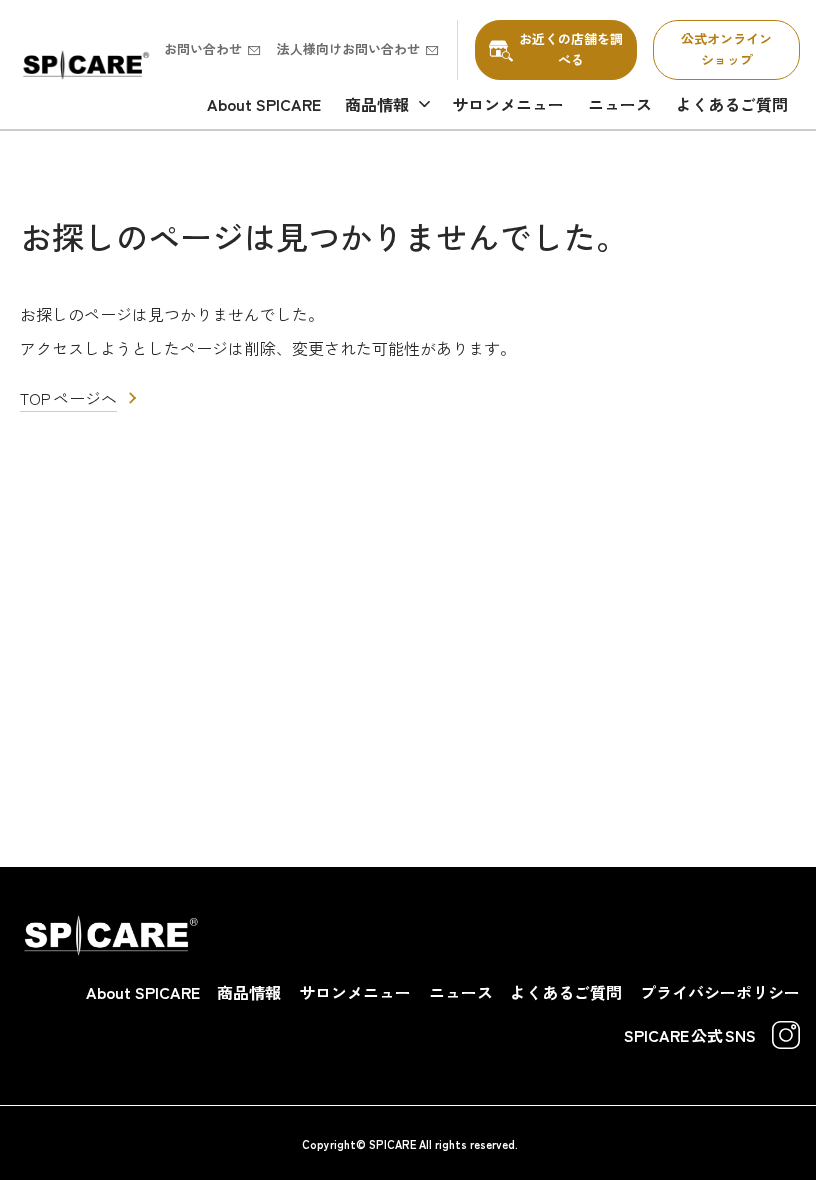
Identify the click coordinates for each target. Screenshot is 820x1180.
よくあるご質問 (732, 104)
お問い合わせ (203, 48)
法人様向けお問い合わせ (348, 48)
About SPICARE (264, 104)
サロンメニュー (508, 104)
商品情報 (377, 104)
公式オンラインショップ (726, 49)
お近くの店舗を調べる (571, 49)
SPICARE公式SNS (690, 1035)
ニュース (620, 104)
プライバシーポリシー (720, 992)
